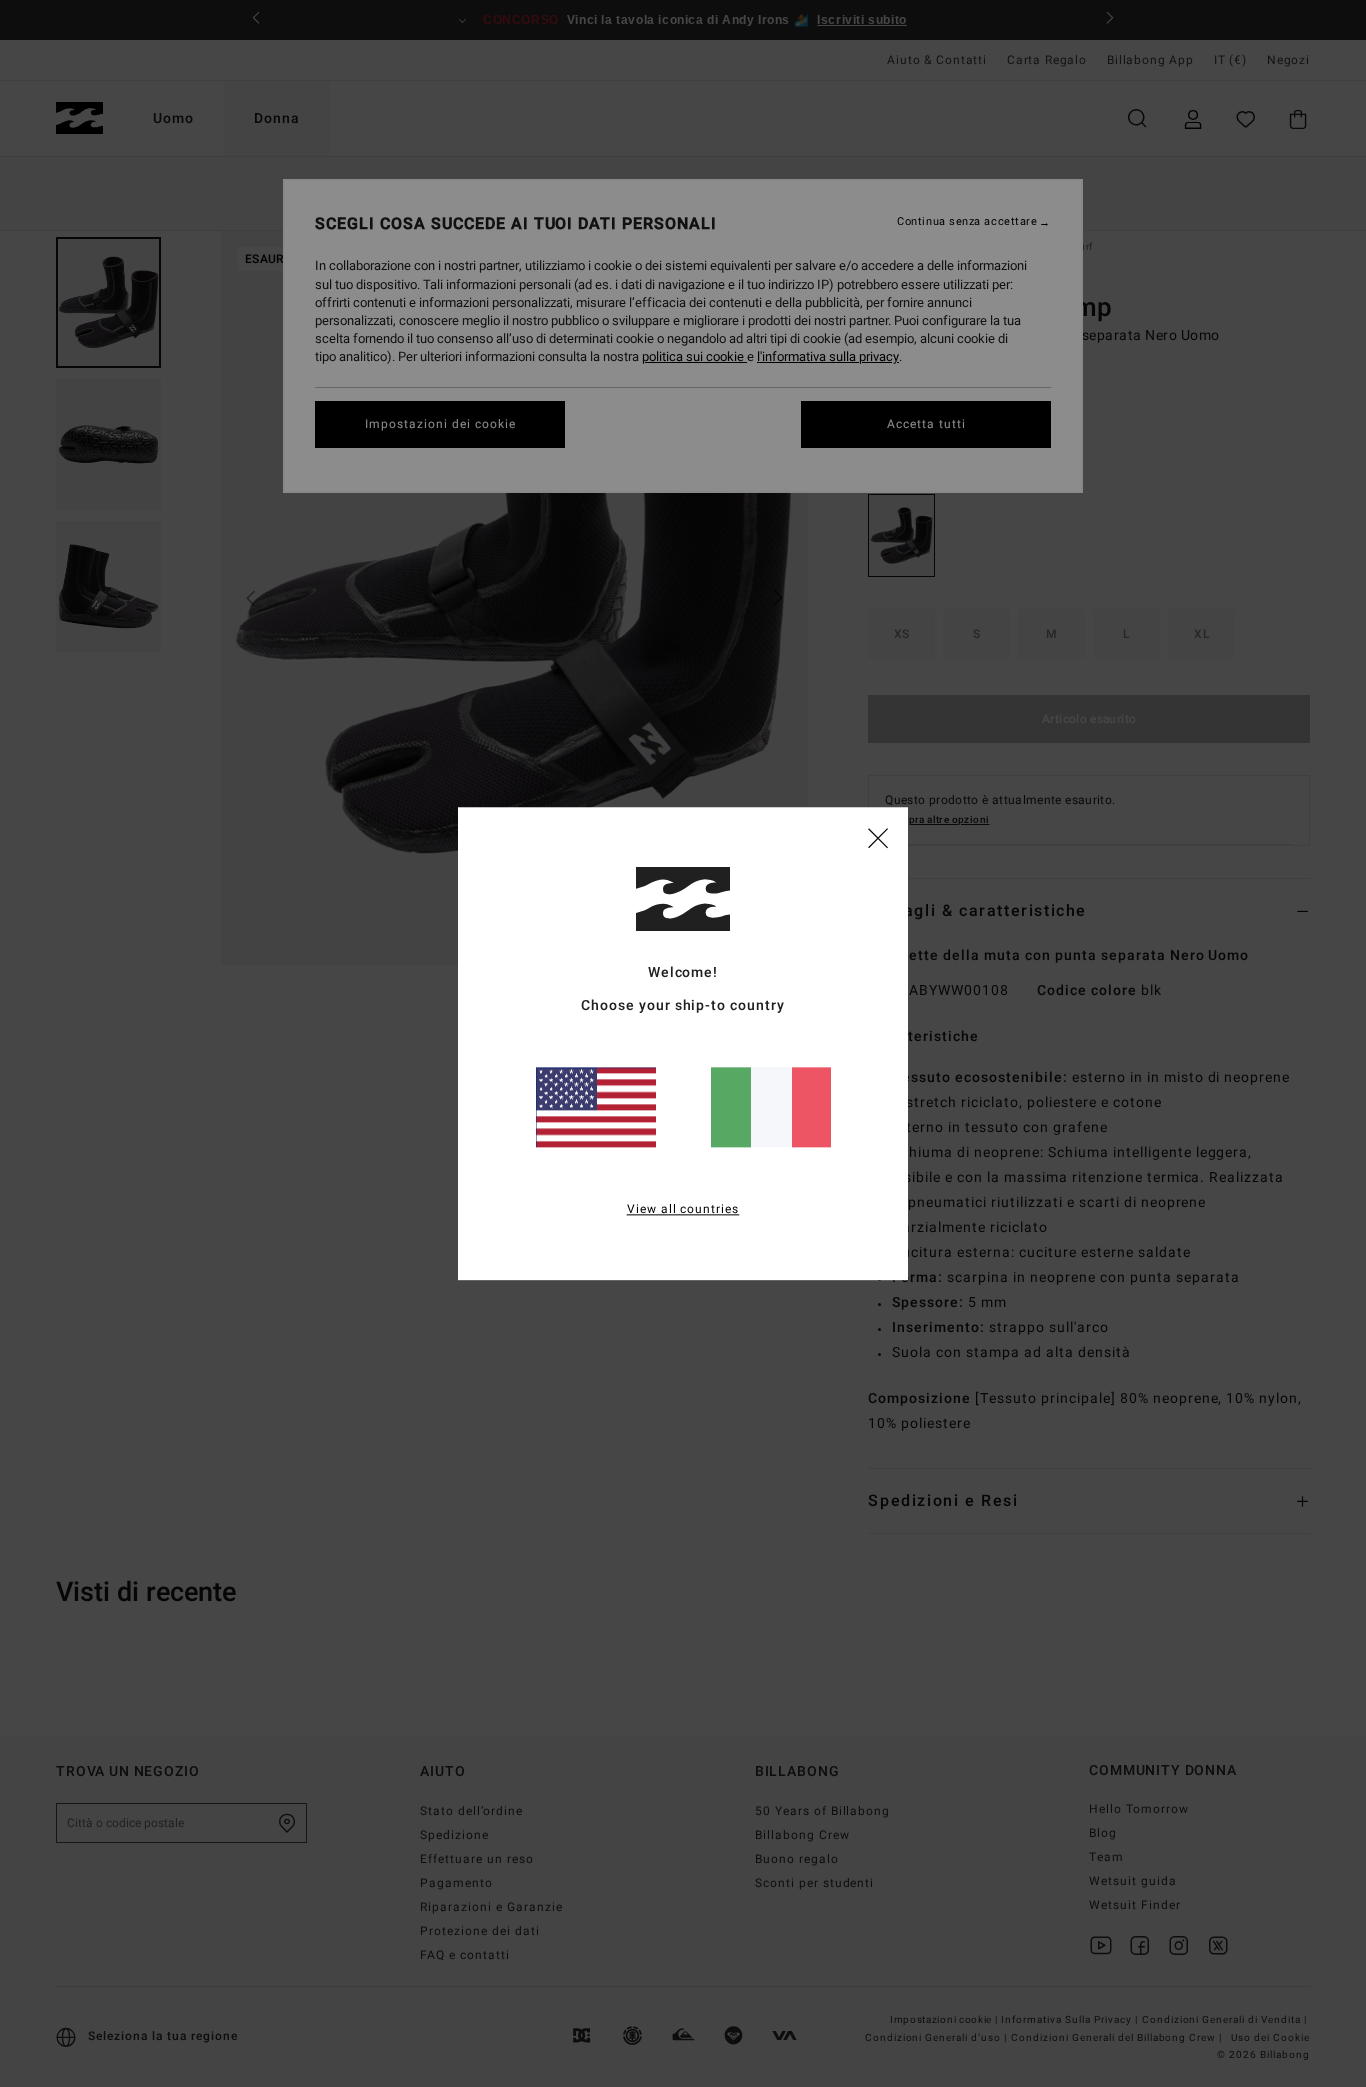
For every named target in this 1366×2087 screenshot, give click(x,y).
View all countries (683, 1209)
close (878, 837)
